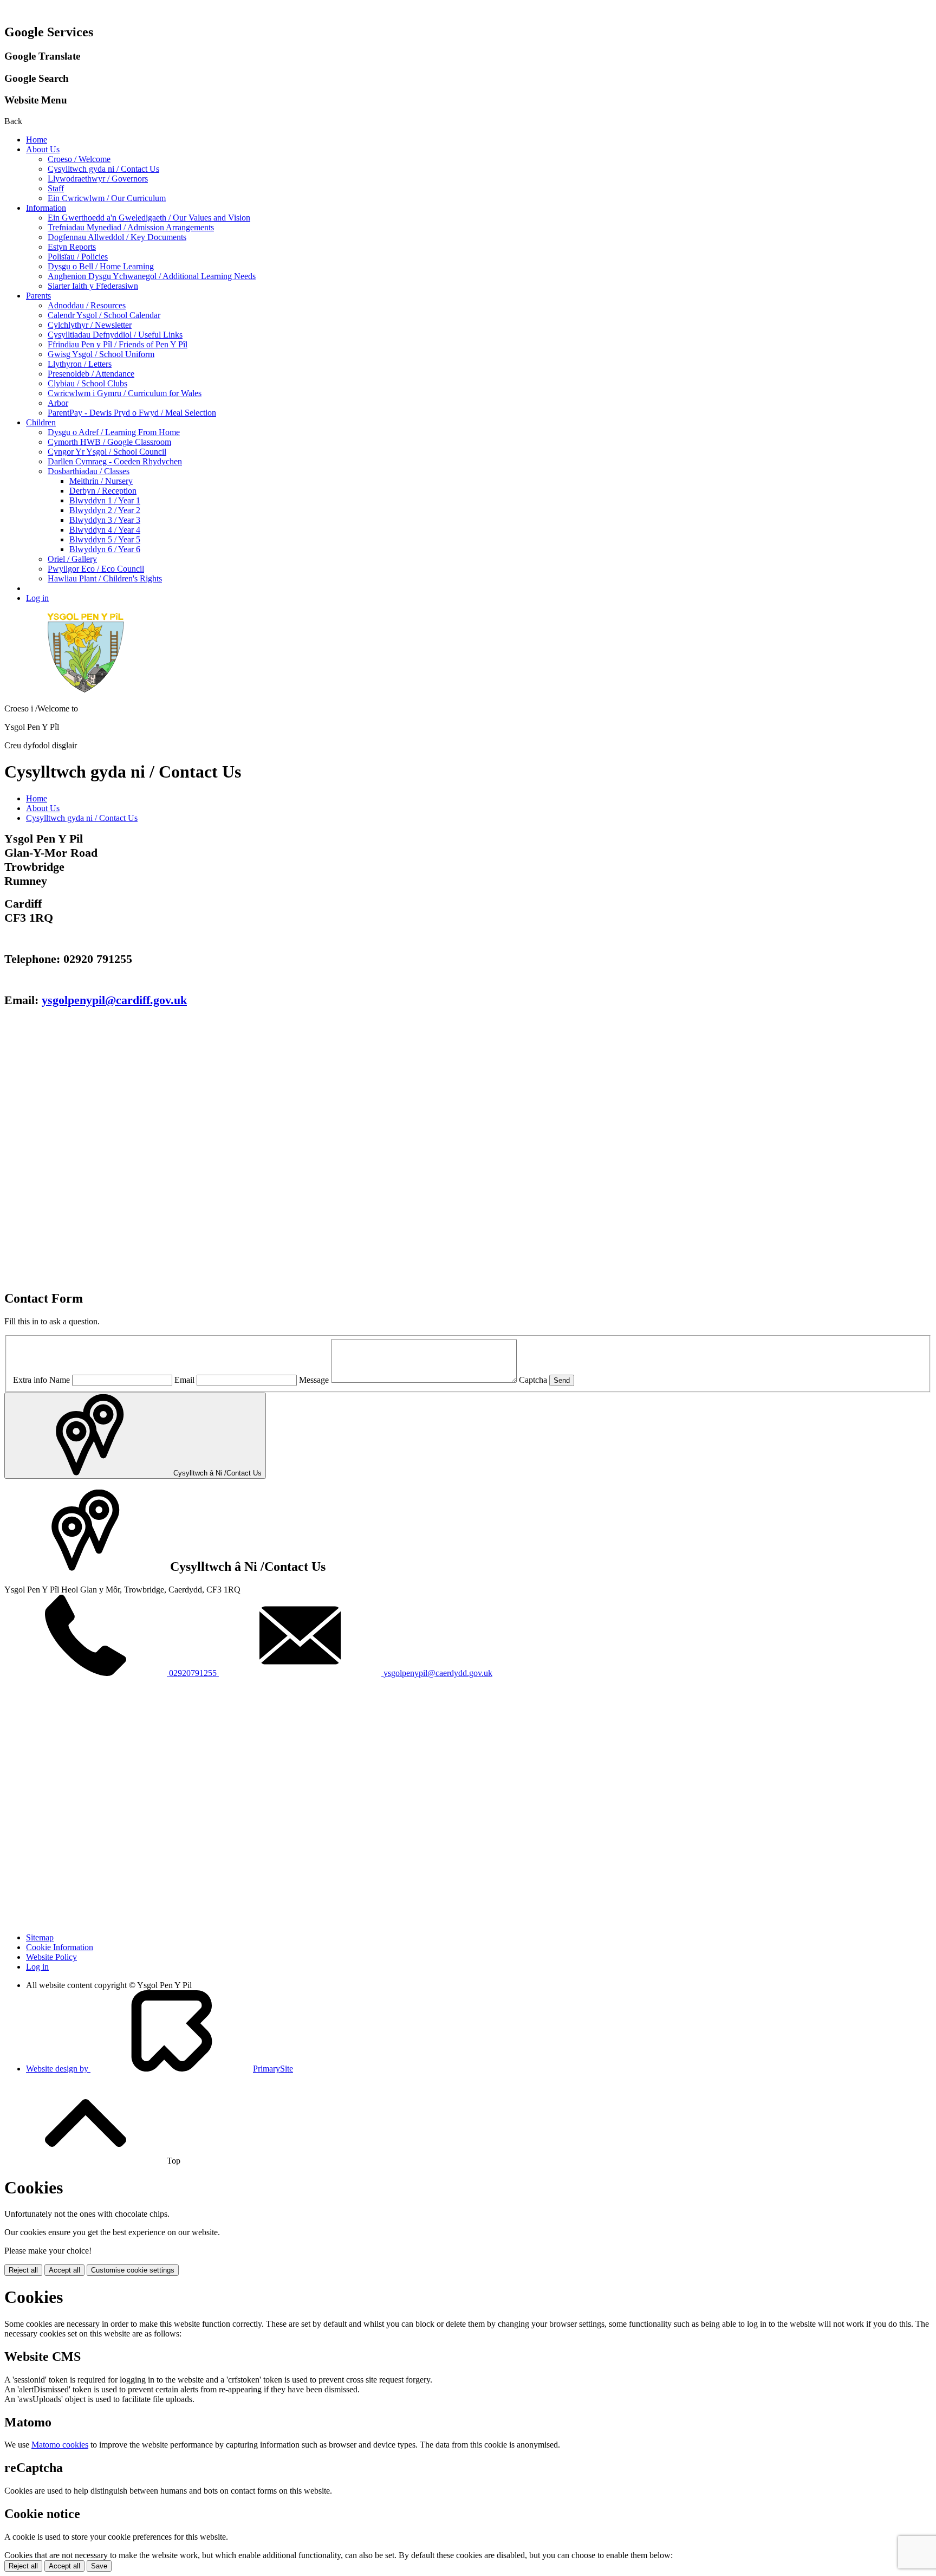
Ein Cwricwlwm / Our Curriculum (107, 198)
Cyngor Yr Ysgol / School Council (107, 452)
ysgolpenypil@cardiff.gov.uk (114, 1000)
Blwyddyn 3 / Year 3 (105, 520)
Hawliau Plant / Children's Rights (105, 578)
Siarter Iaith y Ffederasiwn (93, 286)
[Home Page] (86, 690)
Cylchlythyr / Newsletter (90, 325)
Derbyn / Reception (103, 491)
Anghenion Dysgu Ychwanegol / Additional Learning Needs (152, 276)
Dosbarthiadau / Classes (89, 471)
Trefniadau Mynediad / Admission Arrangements (131, 227)
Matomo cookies (60, 2445)
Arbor (58, 403)
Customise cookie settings (133, 2270)
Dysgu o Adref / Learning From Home (114, 432)
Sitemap (40, 1937)
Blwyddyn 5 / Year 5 (105, 539)
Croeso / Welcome (79, 159)
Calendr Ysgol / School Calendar (104, 315)
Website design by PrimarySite (160, 2069)
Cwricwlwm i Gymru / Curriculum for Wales (125, 393)
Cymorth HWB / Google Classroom (109, 442)
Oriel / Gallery (72, 559)
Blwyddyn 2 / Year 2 (105, 510)
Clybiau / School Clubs (87, 383)
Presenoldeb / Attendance (91, 374)
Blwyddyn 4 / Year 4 (105, 530)
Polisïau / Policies (78, 257)
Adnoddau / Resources (87, 305)
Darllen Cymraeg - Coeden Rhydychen (115, 461)
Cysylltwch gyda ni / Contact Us (103, 169)
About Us (43, 149)
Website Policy (51, 1957)
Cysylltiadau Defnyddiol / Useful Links (115, 335)
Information (46, 208)
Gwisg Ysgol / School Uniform (101, 354)
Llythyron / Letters (80, 364)
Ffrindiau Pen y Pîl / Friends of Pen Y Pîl (118, 344)
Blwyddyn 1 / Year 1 (105, 500)
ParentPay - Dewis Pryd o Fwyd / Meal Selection (132, 413)
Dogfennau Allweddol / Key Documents (117, 237)
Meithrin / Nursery (101, 481)
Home (37, 140)
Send (562, 1380)
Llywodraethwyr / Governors (98, 179)
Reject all (23, 2270)
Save (99, 2566)
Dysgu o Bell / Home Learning (101, 266)
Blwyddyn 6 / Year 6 (105, 549)
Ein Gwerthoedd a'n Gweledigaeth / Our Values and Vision (149, 218)
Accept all (64, 2270)
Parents (38, 296)
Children (41, 422)
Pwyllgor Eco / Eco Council (96, 569)
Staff (56, 188)
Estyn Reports (72, 247)
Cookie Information (60, 1947)
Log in (37, 598)
